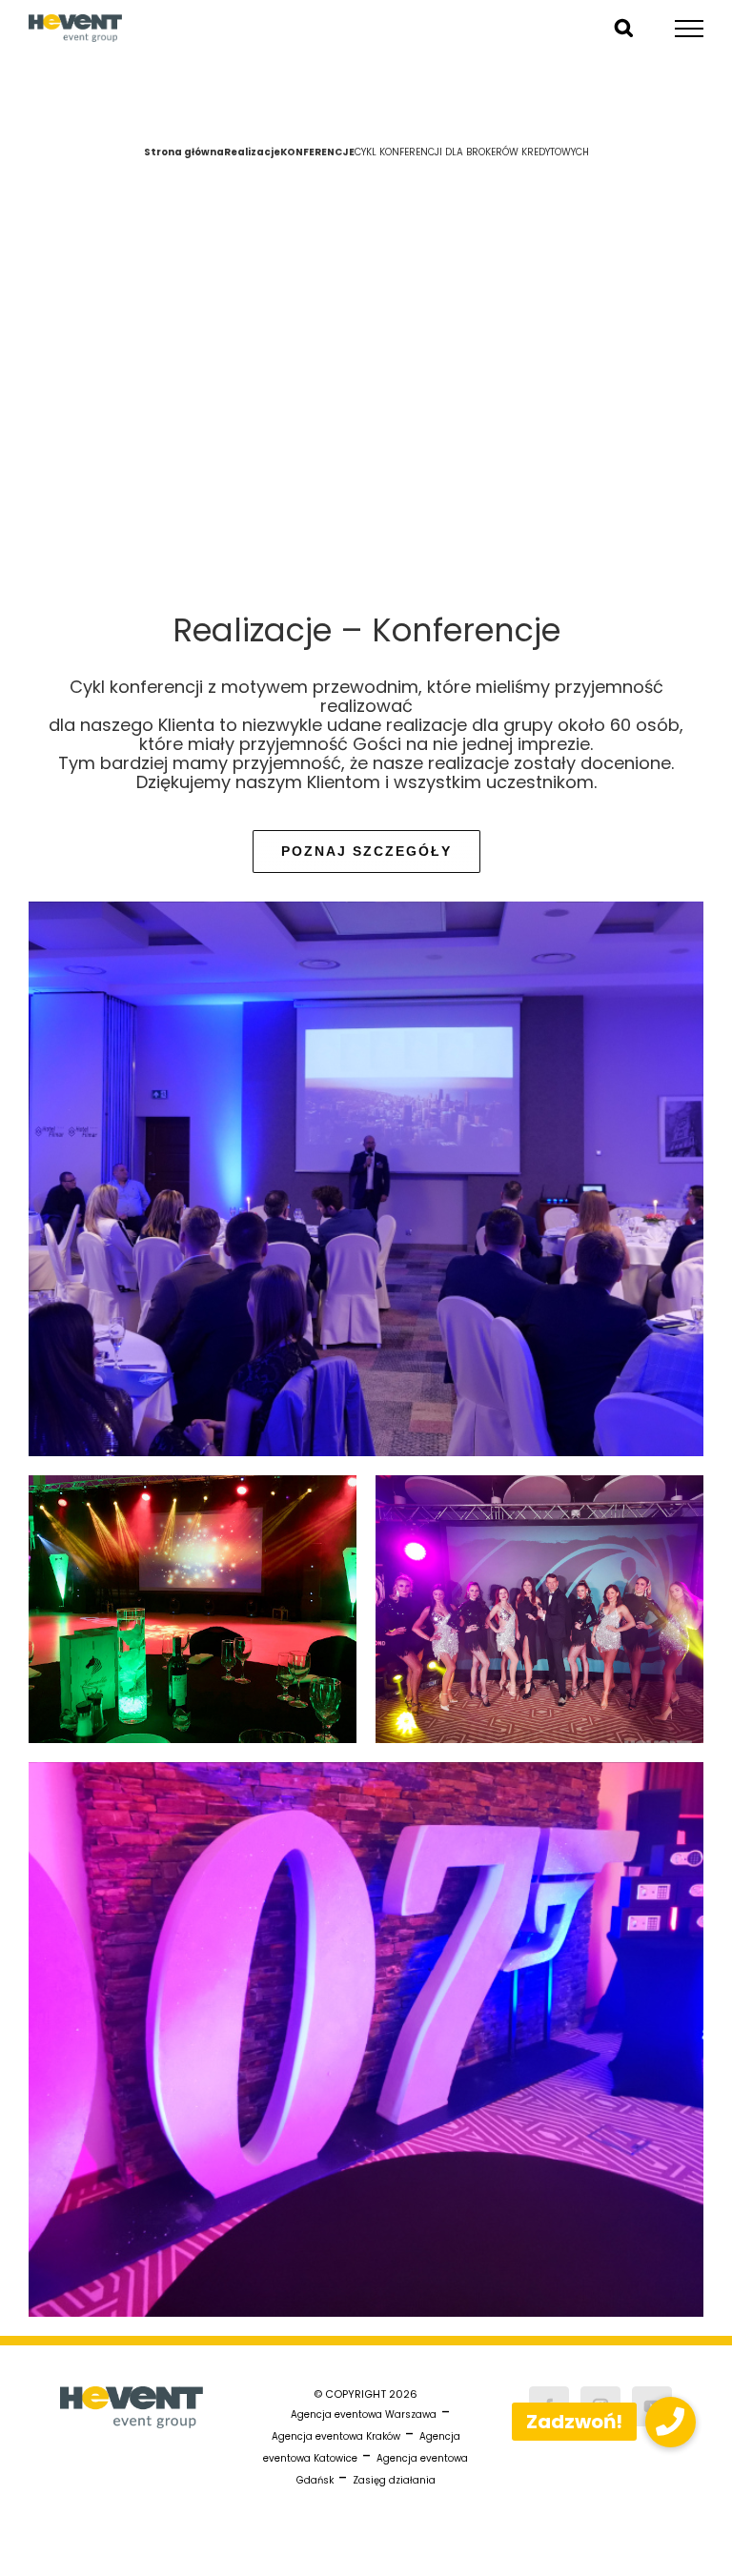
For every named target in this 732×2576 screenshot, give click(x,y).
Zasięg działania (394, 2480)
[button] (671, 2422)
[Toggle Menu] (690, 29)
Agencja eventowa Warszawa (364, 2414)
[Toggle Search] (624, 28)
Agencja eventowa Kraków (336, 2436)
